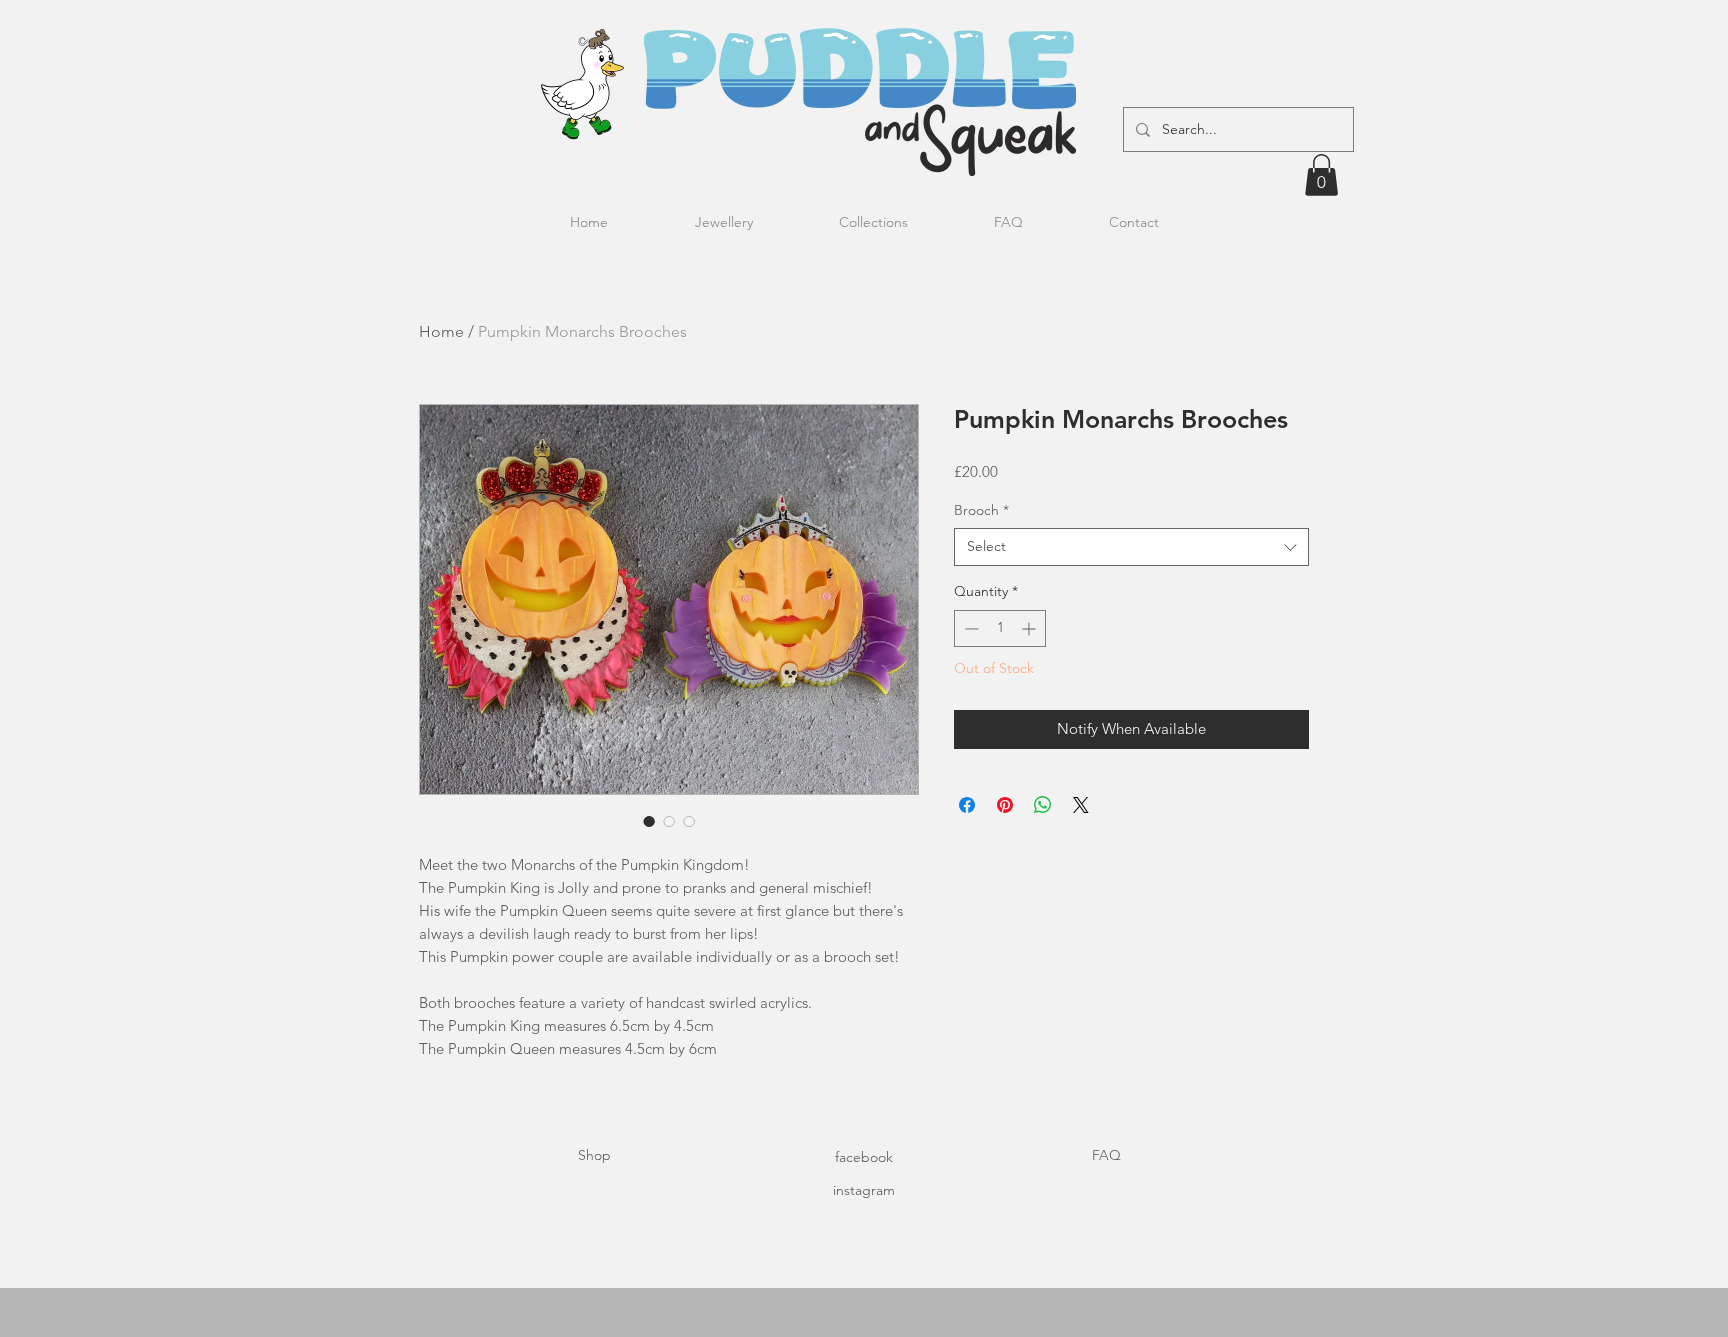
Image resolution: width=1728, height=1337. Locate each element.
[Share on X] (1081, 805)
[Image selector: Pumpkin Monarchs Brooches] (649, 821)
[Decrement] (969, 628)
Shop (594, 1155)
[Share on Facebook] (967, 805)
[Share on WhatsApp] (1043, 805)
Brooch (981, 510)
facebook (864, 1157)
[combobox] (1131, 547)
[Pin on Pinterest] (1005, 805)
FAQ (1106, 1155)
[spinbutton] (1000, 628)
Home (441, 331)
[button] (1321, 175)
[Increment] (1030, 628)
